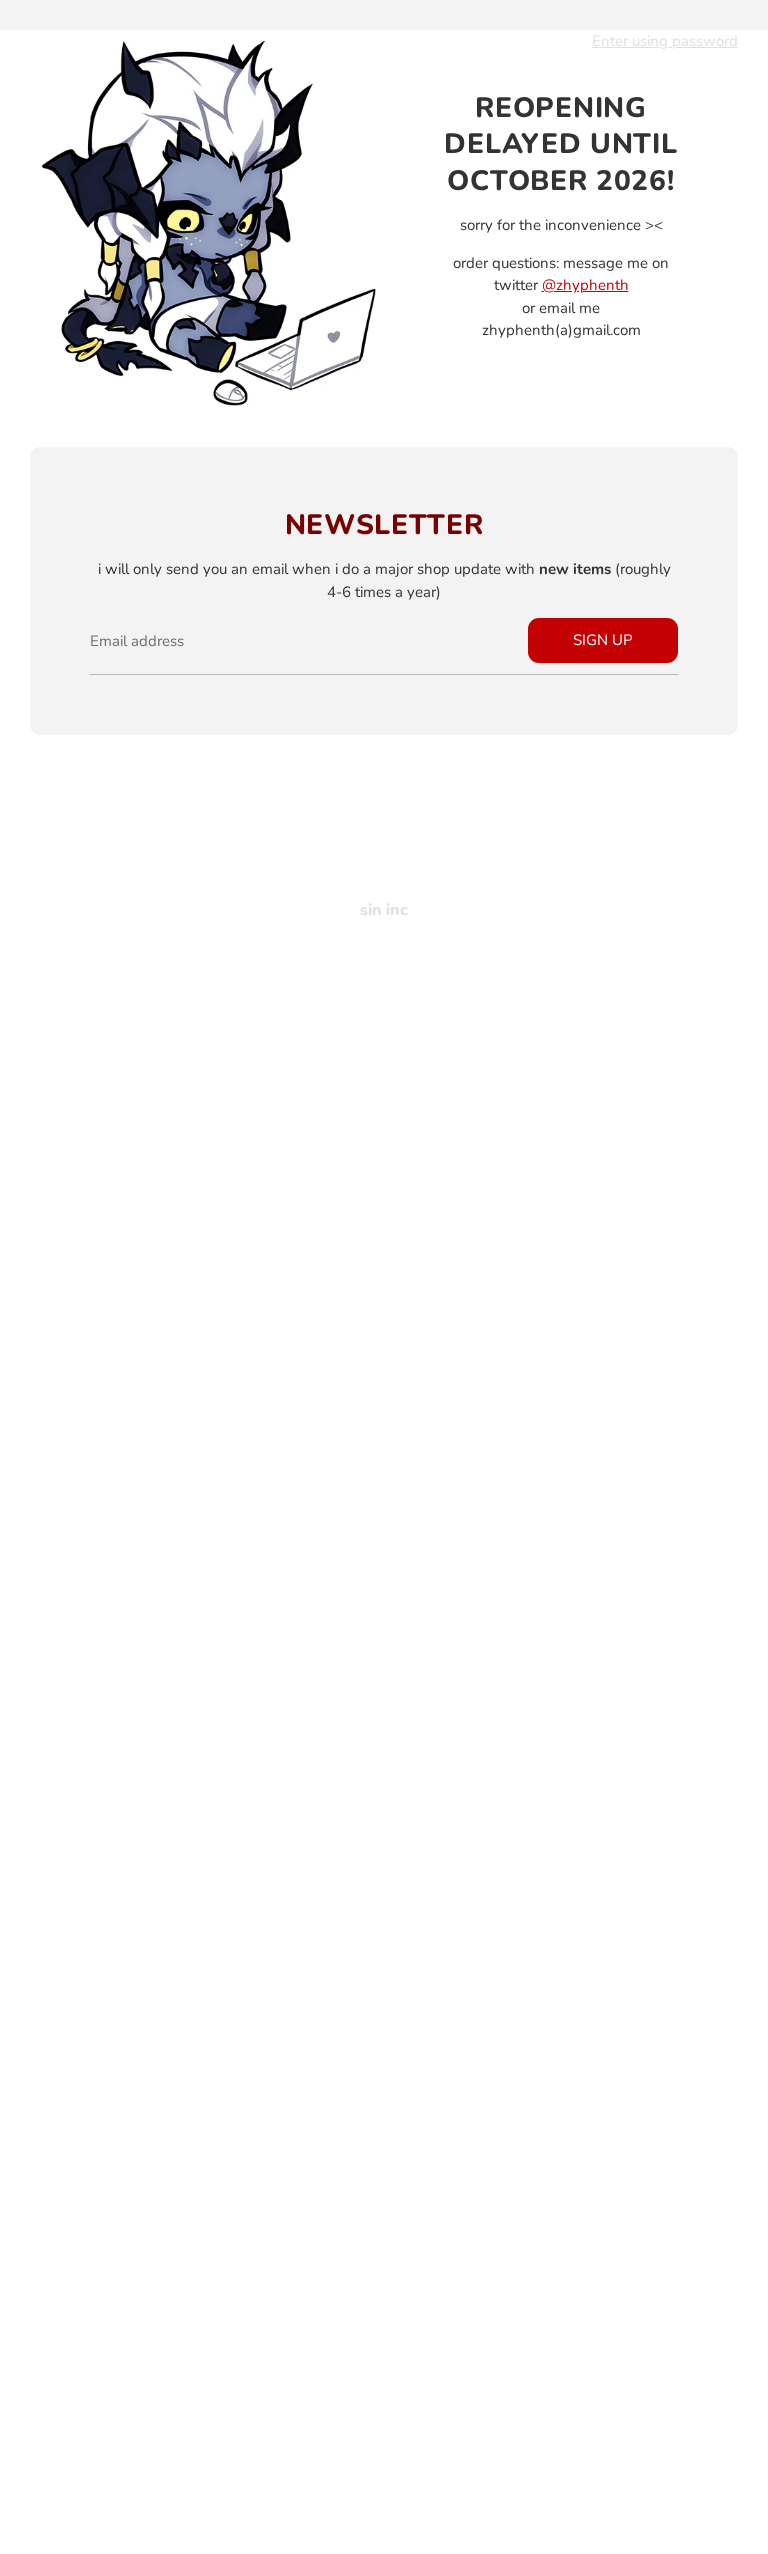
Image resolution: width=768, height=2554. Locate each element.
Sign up (603, 640)
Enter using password (665, 41)
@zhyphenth (585, 285)
